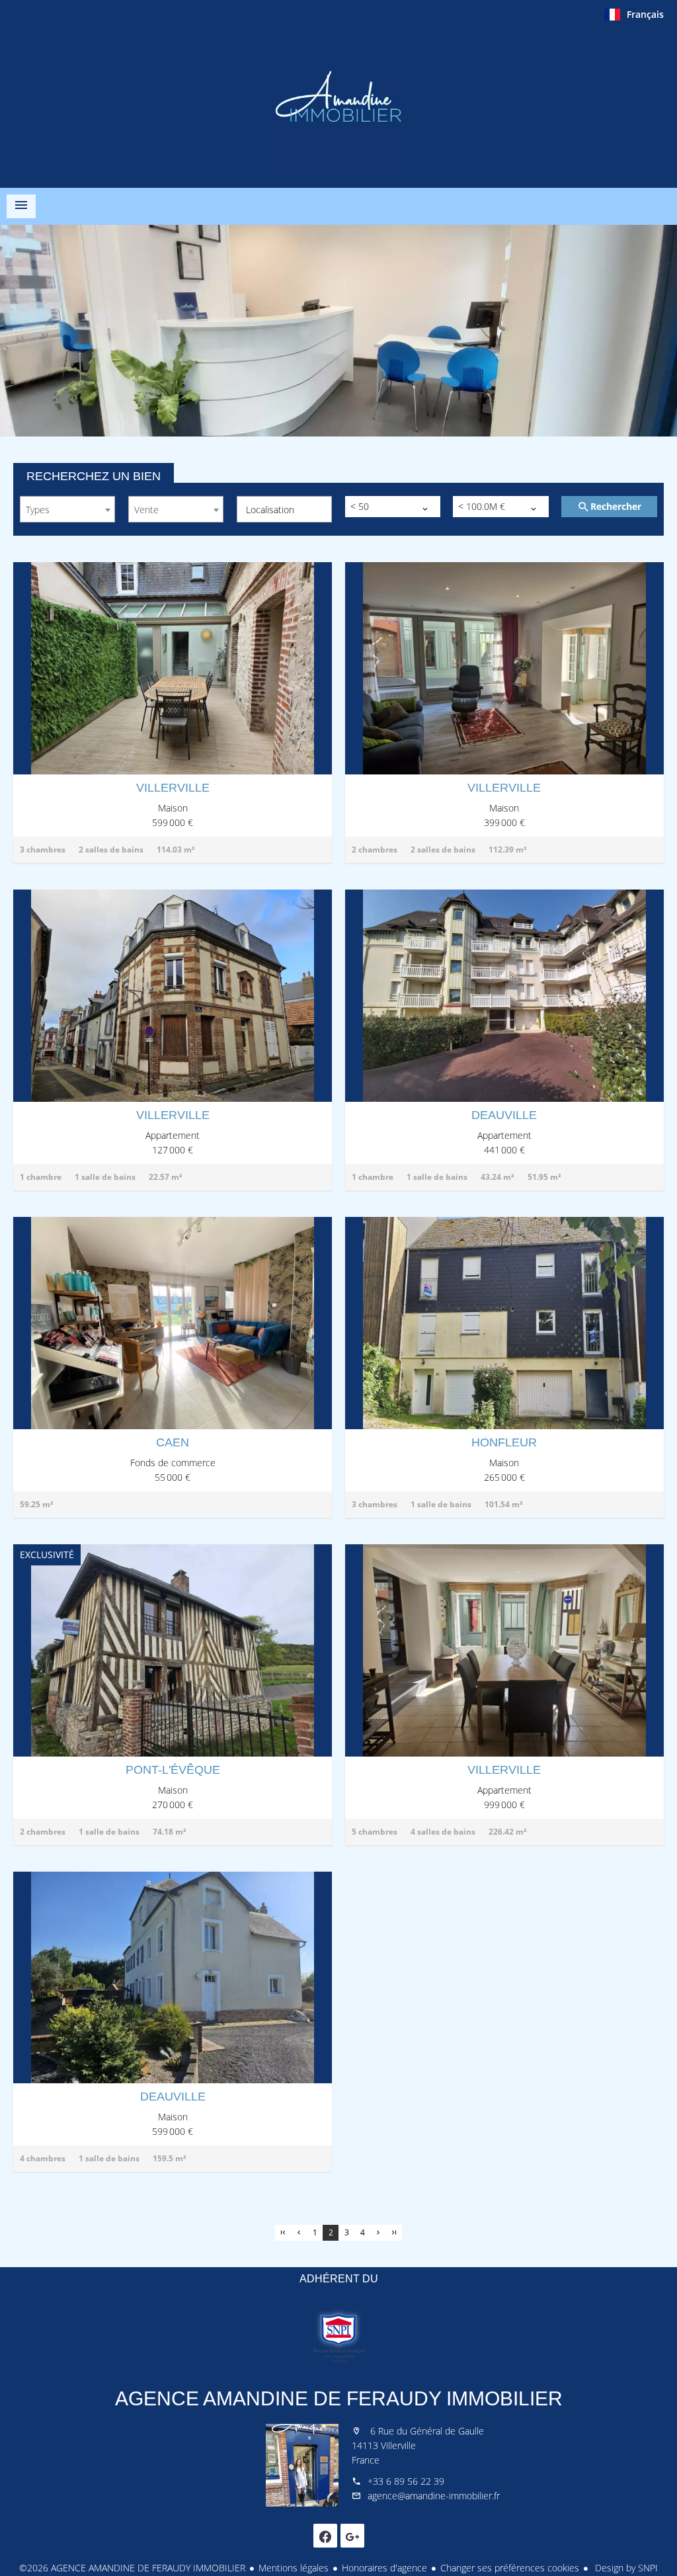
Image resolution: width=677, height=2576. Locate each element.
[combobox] (67, 509)
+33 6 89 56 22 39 (406, 2481)
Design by (625, 2568)
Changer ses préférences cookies (510, 2568)
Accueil (338, 105)
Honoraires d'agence (384, 2568)
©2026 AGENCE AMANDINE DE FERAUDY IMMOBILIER (132, 2568)
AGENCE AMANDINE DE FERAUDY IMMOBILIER (339, 2398)
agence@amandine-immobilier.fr (434, 2496)
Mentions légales (294, 2568)
